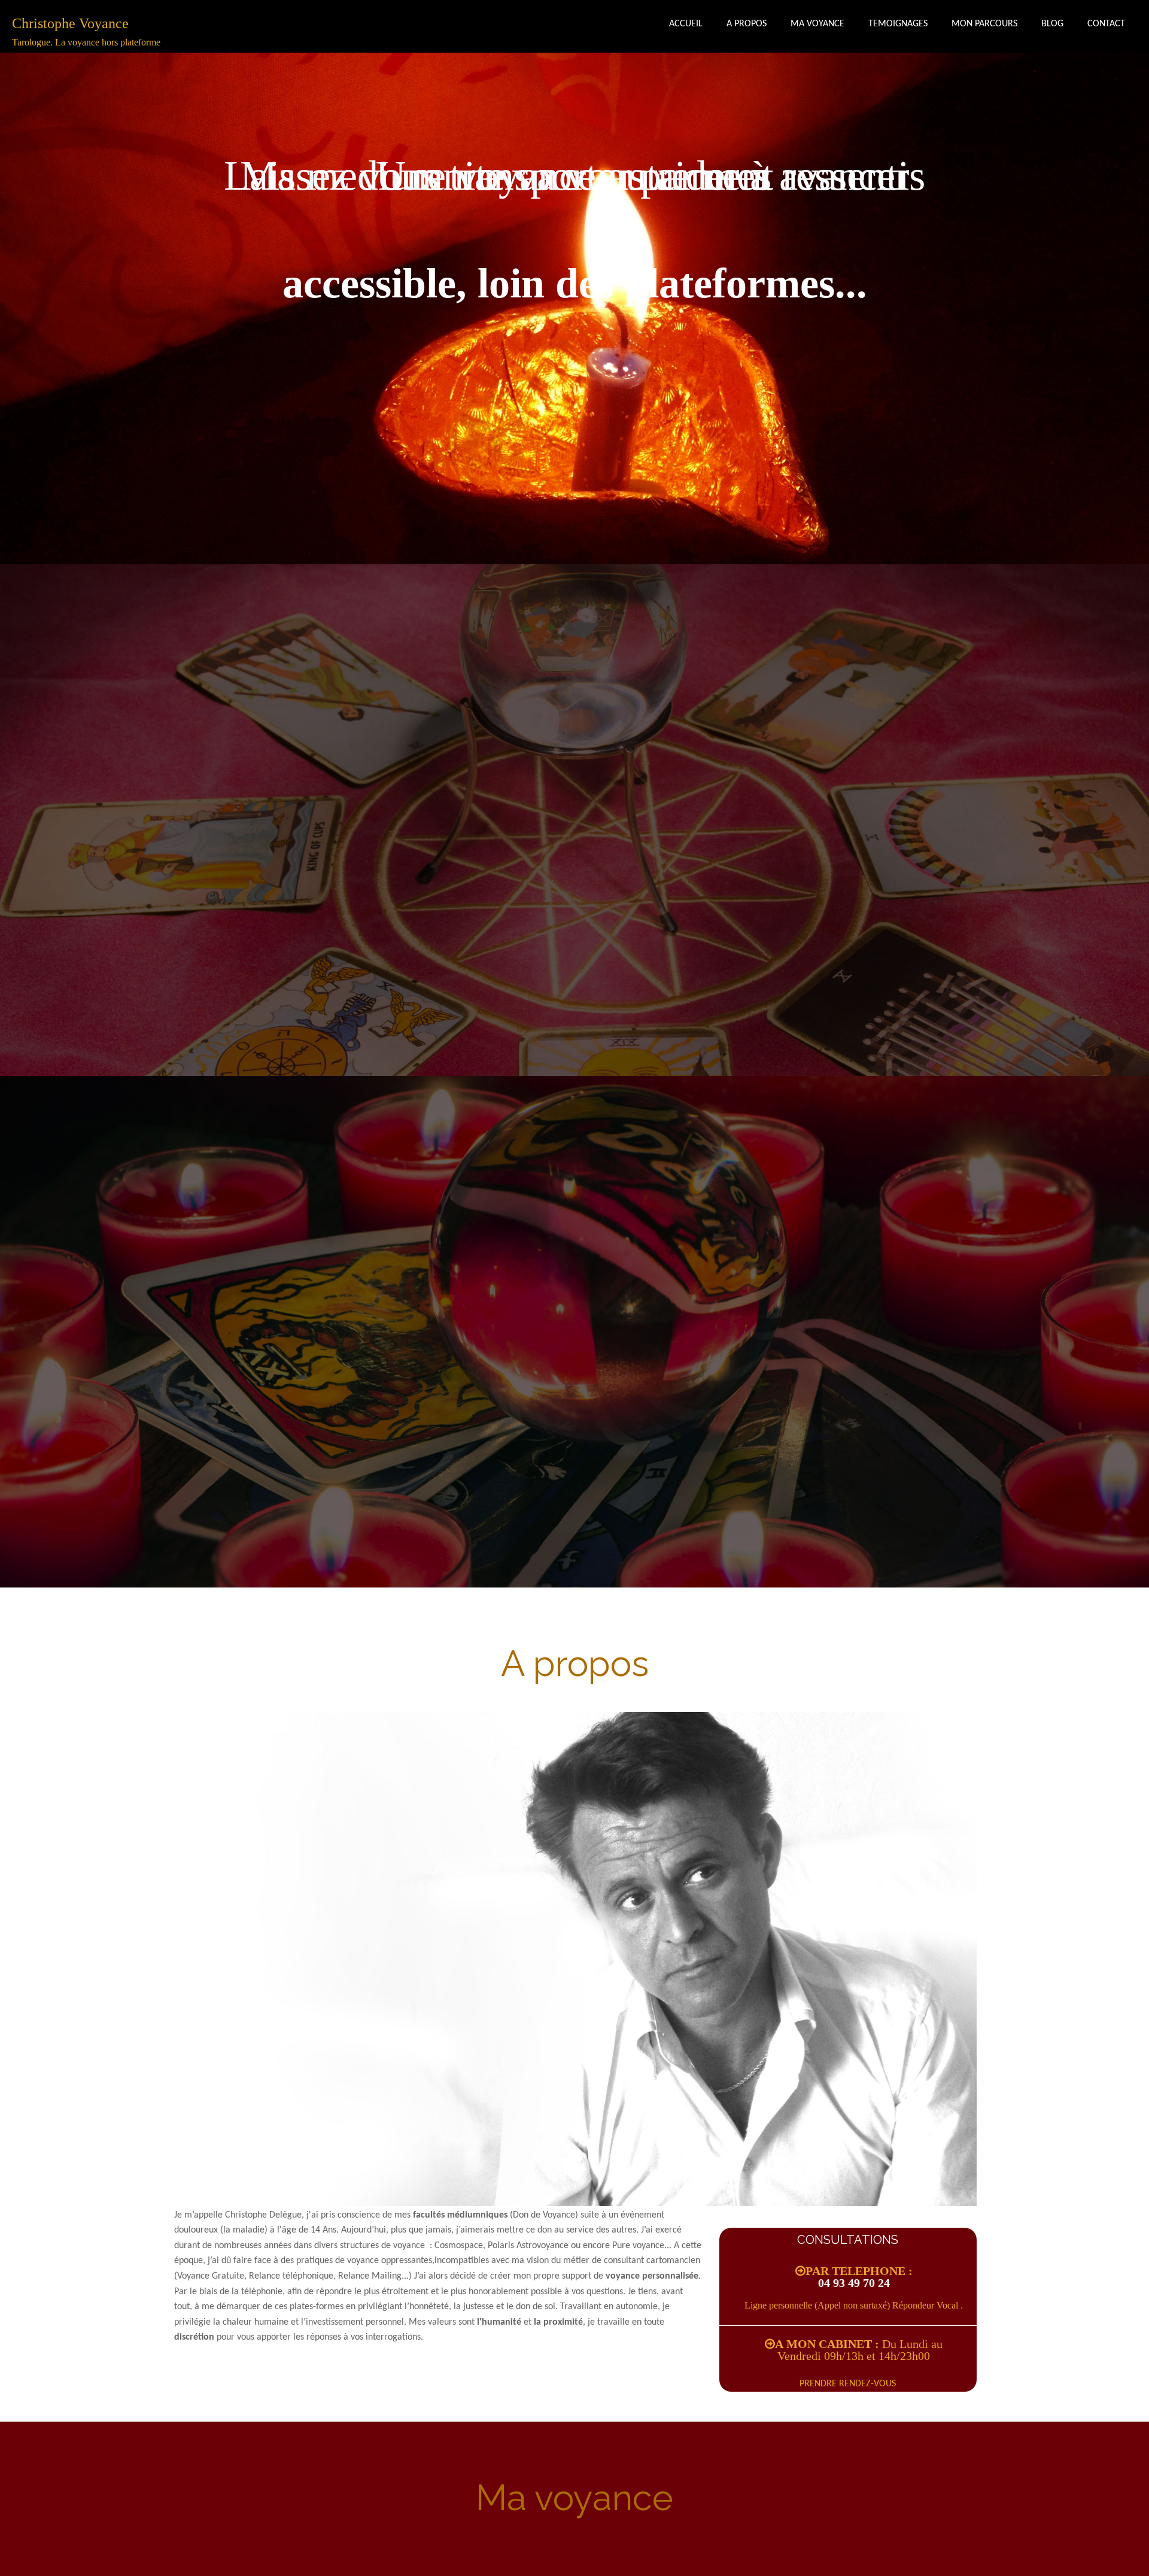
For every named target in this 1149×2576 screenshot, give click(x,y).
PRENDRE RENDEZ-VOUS (848, 2384)
